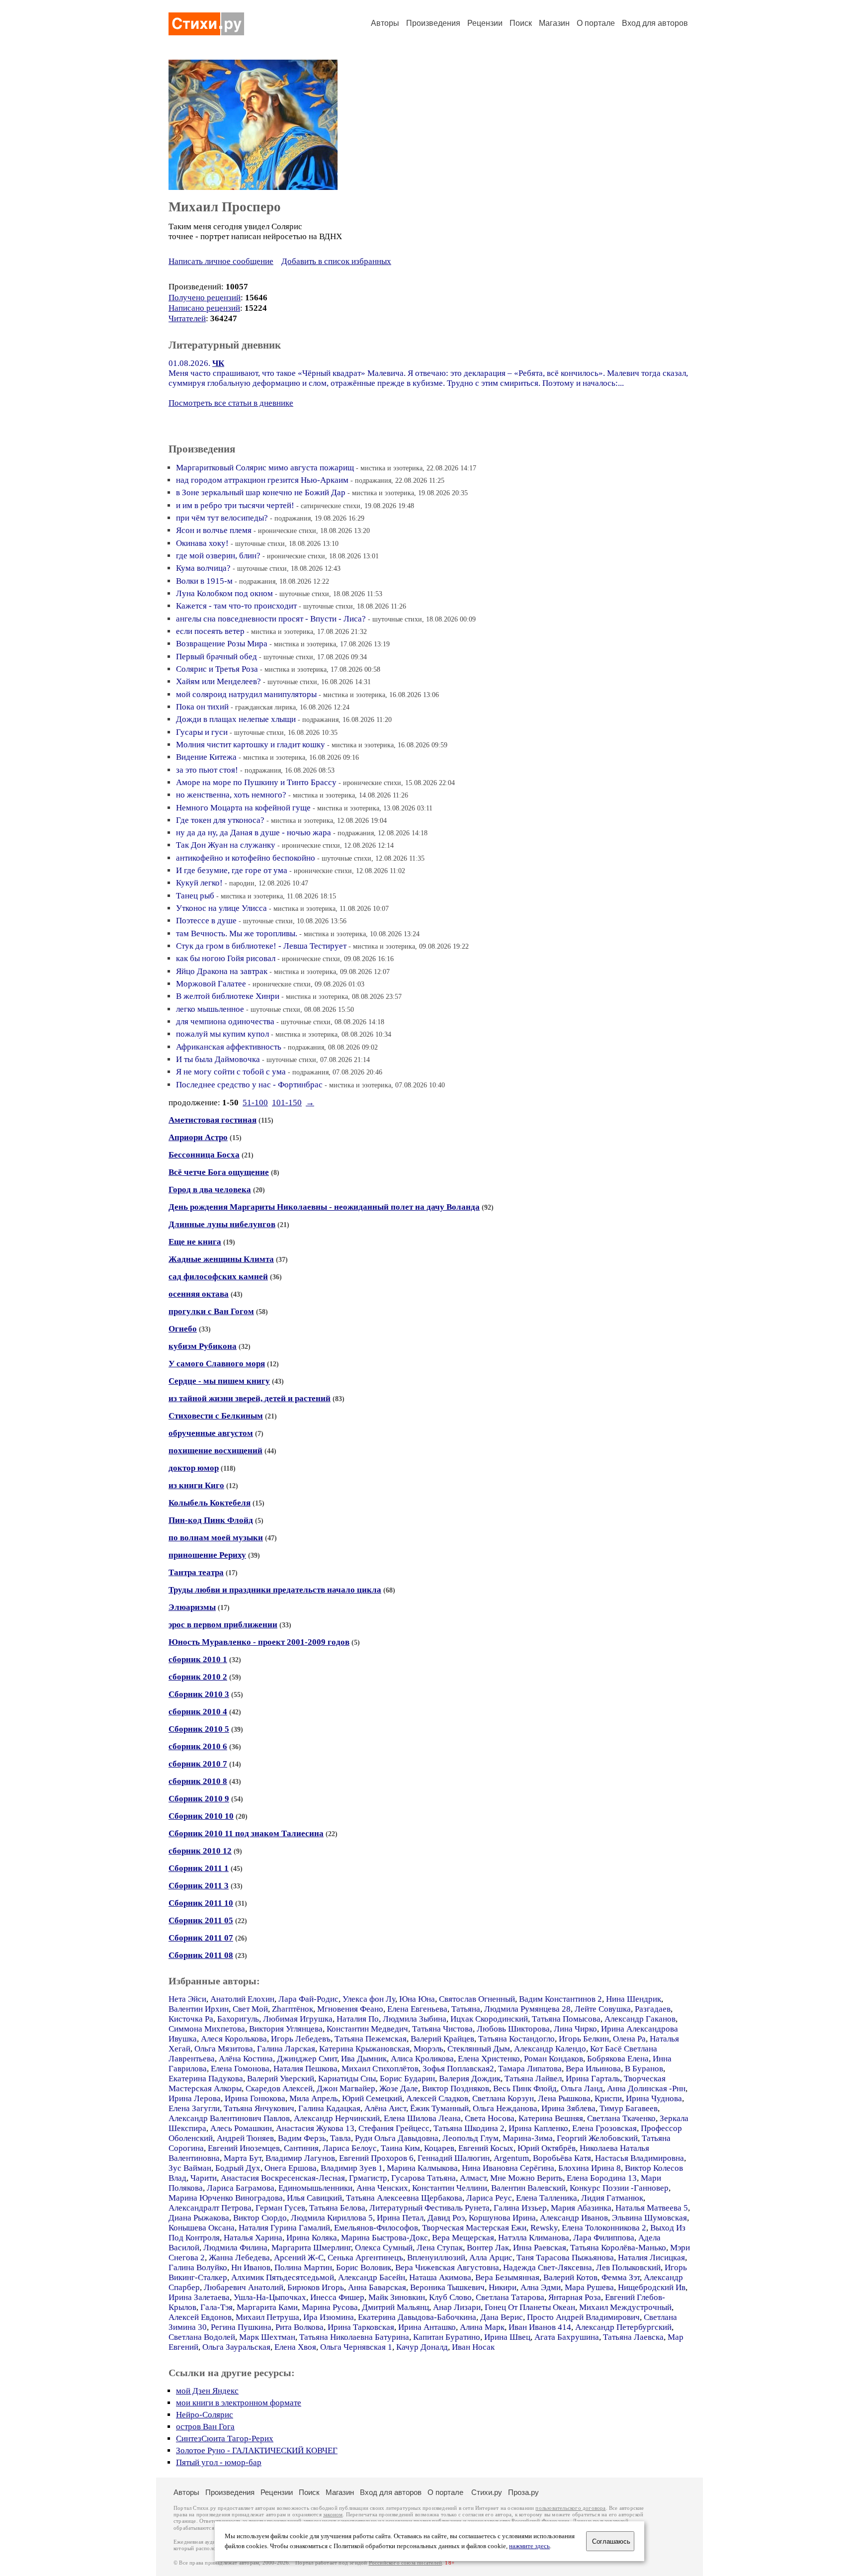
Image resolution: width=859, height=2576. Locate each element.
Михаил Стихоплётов (380, 2069)
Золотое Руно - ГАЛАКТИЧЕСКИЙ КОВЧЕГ (257, 2450)
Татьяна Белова (337, 2208)
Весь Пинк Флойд (525, 2088)
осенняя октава (199, 1294)
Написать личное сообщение (221, 261)
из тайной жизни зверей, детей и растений (250, 1398)
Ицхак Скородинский (489, 2019)
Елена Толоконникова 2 (604, 2228)
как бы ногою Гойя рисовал (226, 958)
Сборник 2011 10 (201, 1903)
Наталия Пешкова (305, 2069)
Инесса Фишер (337, 2297)
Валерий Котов (570, 2277)
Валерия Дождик (470, 2079)
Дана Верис (502, 2317)
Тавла (341, 2138)
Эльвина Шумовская (649, 2218)
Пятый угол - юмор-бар (219, 2462)
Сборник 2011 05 (201, 1920)
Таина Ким (400, 2148)
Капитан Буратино (447, 2337)
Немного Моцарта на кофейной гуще (243, 808)
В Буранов (644, 2069)
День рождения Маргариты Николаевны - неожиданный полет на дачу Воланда (324, 1207)
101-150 (287, 1103)
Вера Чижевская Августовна (447, 2267)
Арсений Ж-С (299, 2258)
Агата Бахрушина (567, 2337)
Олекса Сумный (384, 2248)
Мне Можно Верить (526, 2178)
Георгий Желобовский (597, 2138)
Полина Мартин (303, 2267)
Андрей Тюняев (245, 2138)
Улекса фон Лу (369, 1999)
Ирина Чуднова (654, 2098)
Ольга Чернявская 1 (356, 2347)
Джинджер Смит (307, 2059)
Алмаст (473, 2178)
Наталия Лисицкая (651, 2258)
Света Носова (490, 2118)
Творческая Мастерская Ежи (474, 2228)
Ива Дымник (364, 2059)
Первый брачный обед (216, 657)
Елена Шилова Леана (422, 2118)
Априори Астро (198, 1137)
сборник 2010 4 (198, 1712)
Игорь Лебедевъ (301, 2039)
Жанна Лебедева (239, 2258)
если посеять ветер (210, 631)
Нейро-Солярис (205, 2415)
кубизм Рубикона (203, 1346)
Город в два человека (210, 1190)
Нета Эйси (187, 1999)
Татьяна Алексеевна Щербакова (404, 2198)
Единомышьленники (315, 2188)
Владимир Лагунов (300, 2158)
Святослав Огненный (477, 1999)
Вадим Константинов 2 (560, 1999)
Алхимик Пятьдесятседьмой (283, 2277)
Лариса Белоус (350, 2148)
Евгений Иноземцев (244, 2148)
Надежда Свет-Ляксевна (548, 2267)
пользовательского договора (570, 2508)
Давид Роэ (446, 2218)
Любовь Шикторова (513, 2029)
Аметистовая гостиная (213, 1120)
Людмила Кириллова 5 (332, 2218)
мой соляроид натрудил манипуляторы (246, 694)
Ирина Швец (507, 2337)
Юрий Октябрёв (547, 2148)
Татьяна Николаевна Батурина (354, 2337)
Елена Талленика (547, 2198)
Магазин (554, 23)
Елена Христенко (489, 2059)
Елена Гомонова (240, 2069)
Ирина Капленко (538, 2128)
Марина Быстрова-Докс (385, 2238)
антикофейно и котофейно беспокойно (246, 858)
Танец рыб (195, 896)
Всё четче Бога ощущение (219, 1172)
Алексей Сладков (437, 2098)
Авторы (385, 23)
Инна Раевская (540, 2248)
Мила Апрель (314, 2098)
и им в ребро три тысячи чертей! (235, 505)
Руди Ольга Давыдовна (397, 2138)
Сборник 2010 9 (199, 1799)
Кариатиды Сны (347, 2079)
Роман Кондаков (554, 2059)
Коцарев (439, 2148)
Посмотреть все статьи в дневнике (231, 403)
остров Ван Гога (205, 2427)
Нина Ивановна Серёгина (508, 2168)
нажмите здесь (529, 2546)
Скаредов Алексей (279, 2088)
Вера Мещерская (463, 2238)
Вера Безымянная (507, 2277)
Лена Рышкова (564, 2098)
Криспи (608, 2098)
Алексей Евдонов (200, 2317)
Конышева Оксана (202, 2228)
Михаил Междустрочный (625, 2307)
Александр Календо (550, 2049)
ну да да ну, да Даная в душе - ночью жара (254, 833)
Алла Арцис (491, 2258)
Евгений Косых (486, 2148)
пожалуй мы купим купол (222, 1034)
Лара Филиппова (604, 2238)
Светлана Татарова (510, 2297)
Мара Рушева (589, 2287)
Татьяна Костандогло (516, 2039)
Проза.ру (523, 2492)
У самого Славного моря (217, 1364)
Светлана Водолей (202, 2337)
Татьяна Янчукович (259, 2108)
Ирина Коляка (312, 2238)
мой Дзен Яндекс (207, 2391)
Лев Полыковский (628, 2267)
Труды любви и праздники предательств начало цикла (275, 1590)
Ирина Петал (400, 2218)
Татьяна (466, 2009)
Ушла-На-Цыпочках (270, 2297)
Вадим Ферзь (302, 2138)
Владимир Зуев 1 (352, 2168)
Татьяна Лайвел (533, 2079)
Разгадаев (653, 2009)
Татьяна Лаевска (633, 2337)
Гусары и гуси (202, 732)
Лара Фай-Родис (308, 1999)
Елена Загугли (194, 2108)
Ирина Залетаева (199, 2297)
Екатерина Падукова (206, 2079)
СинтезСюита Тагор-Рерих (225, 2439)
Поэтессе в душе (206, 921)
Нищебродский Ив (652, 2287)
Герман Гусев (280, 2208)
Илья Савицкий (314, 2198)
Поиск (521, 23)
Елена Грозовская (604, 2128)
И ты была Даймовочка (218, 1059)
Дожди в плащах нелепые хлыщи (236, 719)
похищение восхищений (215, 1451)
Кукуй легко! (199, 883)
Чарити (204, 2178)
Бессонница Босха (204, 1155)
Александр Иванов (574, 2218)
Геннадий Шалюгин (454, 2158)
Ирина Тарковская (361, 2327)
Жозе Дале (399, 2088)
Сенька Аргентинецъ (365, 2258)
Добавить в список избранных (336, 261)
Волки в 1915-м (204, 581)
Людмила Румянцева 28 (527, 2009)
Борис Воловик (364, 2267)
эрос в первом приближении (223, 1625)
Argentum (511, 2158)
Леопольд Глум (471, 2138)
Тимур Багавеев (629, 2108)
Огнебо (183, 1329)
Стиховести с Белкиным (216, 1416)
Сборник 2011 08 (201, 1955)
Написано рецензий (204, 308)
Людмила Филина (235, 2248)
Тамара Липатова (530, 2069)
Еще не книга (195, 1242)
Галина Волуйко (198, 2267)
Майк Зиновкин (397, 2297)
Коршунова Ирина (502, 2218)
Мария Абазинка (581, 2208)
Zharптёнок (293, 2009)
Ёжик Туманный (439, 2108)
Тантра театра (196, 1572)
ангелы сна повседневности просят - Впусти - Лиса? (271, 619)
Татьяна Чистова (442, 2029)
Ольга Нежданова (505, 2108)
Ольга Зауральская (236, 2347)
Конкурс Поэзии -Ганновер (619, 2188)
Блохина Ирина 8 (590, 2168)
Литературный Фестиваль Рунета (429, 2208)
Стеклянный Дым (479, 2049)
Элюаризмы (192, 1607)
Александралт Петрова (210, 2208)
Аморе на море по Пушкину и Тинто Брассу (256, 782)
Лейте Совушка (603, 2009)
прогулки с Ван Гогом (211, 1311)
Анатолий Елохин (242, 1999)
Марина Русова (330, 2307)
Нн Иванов (251, 2267)
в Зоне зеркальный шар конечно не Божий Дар (261, 492)
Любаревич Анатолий (244, 2287)
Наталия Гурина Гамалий (284, 2228)
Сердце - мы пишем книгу (219, 1381)
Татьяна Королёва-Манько (618, 2248)
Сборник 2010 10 (201, 1816)
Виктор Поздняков (456, 2088)
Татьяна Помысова (566, 2019)
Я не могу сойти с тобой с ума (231, 1072)
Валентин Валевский (528, 2188)
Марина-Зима (528, 2138)
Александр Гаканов (640, 2019)
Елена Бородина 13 (602, 2178)
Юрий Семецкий (372, 2098)
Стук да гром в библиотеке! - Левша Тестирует (261, 946)
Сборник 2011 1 (199, 1868)
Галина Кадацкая (329, 2108)
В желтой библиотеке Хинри (228, 996)
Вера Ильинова (593, 2069)
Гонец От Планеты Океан (530, 2307)
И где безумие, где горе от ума (232, 870)
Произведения (433, 23)
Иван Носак (473, 2347)
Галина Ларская (286, 2049)
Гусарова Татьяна (424, 2178)
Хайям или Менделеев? (218, 681)
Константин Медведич (367, 2029)
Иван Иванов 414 (540, 2327)
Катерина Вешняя (551, 2118)
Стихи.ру (487, 2492)
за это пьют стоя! (207, 770)
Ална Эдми (541, 2287)
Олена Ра (629, 2039)
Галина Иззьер (520, 2208)
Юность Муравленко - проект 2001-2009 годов (259, 1642)
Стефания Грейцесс (394, 2128)
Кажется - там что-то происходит (236, 606)
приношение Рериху (207, 1555)
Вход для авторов (655, 23)
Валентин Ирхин (199, 2009)
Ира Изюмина (329, 2317)
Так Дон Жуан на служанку (226, 845)
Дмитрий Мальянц (395, 2307)
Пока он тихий (202, 707)
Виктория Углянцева (286, 2029)
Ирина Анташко (427, 2327)
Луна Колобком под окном (224, 593)
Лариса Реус (489, 2198)
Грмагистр (368, 2178)
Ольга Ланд (582, 2088)
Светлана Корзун (503, 2098)
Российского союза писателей (405, 2563)
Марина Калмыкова (422, 2168)
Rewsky (544, 2228)
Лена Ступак (440, 2248)
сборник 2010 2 (198, 1677)
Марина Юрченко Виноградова (226, 2198)
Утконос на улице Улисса (221, 908)
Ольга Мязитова (224, 2049)
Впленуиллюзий (436, 2258)
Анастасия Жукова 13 (315, 2128)
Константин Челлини (450, 2188)
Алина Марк (482, 2327)
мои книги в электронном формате (239, 2403)
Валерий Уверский (281, 2079)
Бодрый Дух (238, 2168)
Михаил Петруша (267, 2317)
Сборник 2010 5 (199, 1729)
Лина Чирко (575, 2029)
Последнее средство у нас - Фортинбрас (249, 1085)
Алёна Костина (246, 2059)
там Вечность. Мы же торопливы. (237, 933)
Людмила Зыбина (415, 2019)
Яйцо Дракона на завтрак (222, 971)
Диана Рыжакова (199, 2218)
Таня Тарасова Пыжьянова (565, 2258)
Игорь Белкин (584, 2039)
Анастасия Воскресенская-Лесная (283, 2178)
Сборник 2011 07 (201, 1938)
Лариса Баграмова (241, 2188)
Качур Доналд (422, 2347)
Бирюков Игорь (316, 2287)
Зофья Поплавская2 (458, 2069)
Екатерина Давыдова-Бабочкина (417, 2317)
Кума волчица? (203, 568)
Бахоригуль (238, 2019)
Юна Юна (417, 1999)
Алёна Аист (385, 2108)
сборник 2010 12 (200, 1851)
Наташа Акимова (440, 2277)
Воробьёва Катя (562, 2158)
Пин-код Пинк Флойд (211, 1520)
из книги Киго (196, 1485)
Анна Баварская (377, 2287)
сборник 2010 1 (198, 1659)
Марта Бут (243, 2158)
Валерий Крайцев (442, 2039)
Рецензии (485, 23)
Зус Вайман (190, 2168)
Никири (503, 2287)
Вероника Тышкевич (447, 2287)
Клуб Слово (450, 2297)
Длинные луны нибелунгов (222, 1224)
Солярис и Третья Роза (217, 669)
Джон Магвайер (346, 2088)
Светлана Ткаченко (621, 2118)
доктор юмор (194, 1468)
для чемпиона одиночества (225, 1022)
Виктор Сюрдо (260, 2218)
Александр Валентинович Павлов (229, 2118)
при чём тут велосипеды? (222, 518)
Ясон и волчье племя (214, 530)
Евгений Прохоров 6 (376, 2158)
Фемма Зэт (621, 2277)
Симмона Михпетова (207, 2029)
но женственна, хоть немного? (231, 795)
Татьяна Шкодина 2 (469, 2128)
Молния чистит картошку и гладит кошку (251, 745)
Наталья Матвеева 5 (652, 2208)
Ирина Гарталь (593, 2079)
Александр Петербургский (623, 2327)
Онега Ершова (291, 2168)
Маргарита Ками (267, 2307)
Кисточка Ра (191, 2019)
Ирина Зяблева (568, 2108)
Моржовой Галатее (211, 984)
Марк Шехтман (267, 2337)
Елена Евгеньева (417, 2009)
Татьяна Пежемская (371, 2039)
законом (333, 2515)
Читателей (187, 318)
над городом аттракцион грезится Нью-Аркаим (262, 480)
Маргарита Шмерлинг (311, 2248)
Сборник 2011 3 (199, 1886)
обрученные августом (211, 1433)
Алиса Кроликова (422, 2059)
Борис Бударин (407, 2079)
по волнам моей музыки (216, 1538)
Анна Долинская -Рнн (646, 2088)
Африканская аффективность (229, 1047)
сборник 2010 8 (198, 1781)
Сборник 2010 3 (199, 1694)
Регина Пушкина (241, 2327)
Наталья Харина (253, 2238)
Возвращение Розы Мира (222, 644)
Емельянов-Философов (376, 2228)
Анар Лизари (457, 2307)
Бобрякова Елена (618, 2059)
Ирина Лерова (195, 2098)
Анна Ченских (382, 2188)
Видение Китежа (206, 757)
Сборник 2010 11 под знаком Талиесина (246, 1833)
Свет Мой (250, 2009)
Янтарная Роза (575, 2297)
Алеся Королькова (234, 2039)
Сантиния (301, 2148)
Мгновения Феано (350, 2009)
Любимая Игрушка (298, 2019)
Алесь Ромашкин (241, 2128)
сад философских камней (218, 1277)
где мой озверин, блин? (218, 556)
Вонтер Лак (488, 2248)
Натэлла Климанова (534, 2238)
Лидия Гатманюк (612, 2198)
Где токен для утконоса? (220, 820)
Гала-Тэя (216, 2307)
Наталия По (358, 2019)
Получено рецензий (205, 298)
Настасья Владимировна (640, 2158)
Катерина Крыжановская (364, 2049)
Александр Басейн (372, 2277)
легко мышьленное (210, 1009)
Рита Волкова (300, 2327)
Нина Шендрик (634, 1999)
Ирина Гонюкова (255, 2098)
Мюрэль (429, 2049)
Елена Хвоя (295, 2347)
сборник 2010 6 (198, 1746)
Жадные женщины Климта (221, 1259)
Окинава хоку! (202, 543)
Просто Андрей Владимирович (583, 2317)
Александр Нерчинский (337, 2118)
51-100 (255, 1103)
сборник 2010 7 (198, 1764)
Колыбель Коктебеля (210, 1503)
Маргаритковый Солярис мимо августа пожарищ (265, 468)
